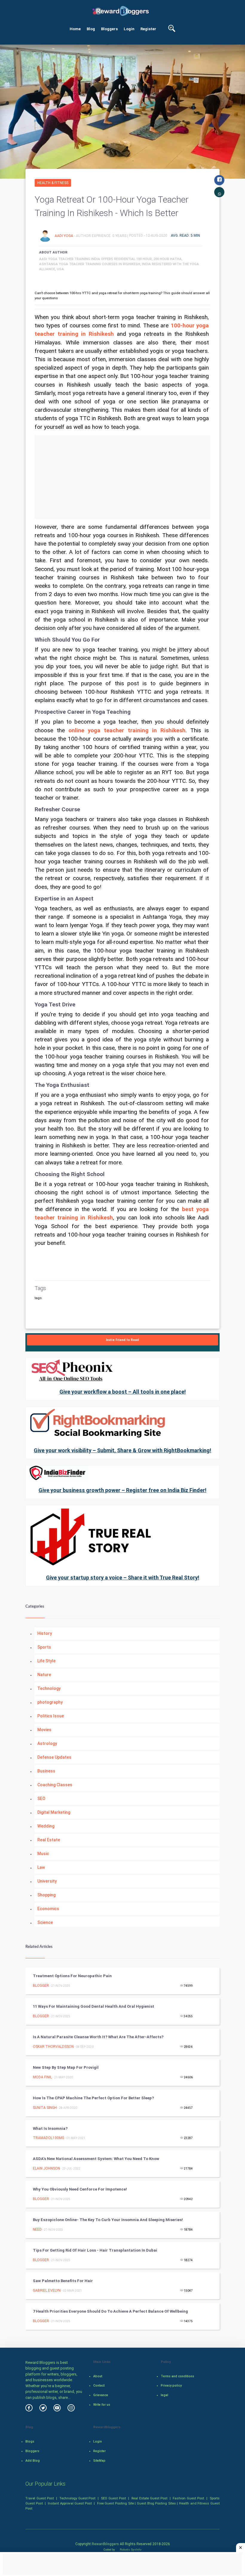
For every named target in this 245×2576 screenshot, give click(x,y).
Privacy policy (171, 2386)
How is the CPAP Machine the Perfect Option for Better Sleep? (93, 2098)
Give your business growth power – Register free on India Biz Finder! (122, 1490)
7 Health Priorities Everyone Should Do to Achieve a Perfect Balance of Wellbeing (110, 2311)
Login (129, 29)
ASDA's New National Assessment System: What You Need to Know (96, 2159)
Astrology (47, 1743)
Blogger (41, 1986)
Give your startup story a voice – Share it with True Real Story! (123, 1578)
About (98, 2376)
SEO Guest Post (113, 2498)
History (45, 1633)
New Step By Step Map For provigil (66, 2067)
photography (50, 1702)
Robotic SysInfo (130, 2550)
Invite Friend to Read (122, 1340)
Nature (44, 1675)
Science (45, 1922)
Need (37, 2229)
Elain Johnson (46, 2168)
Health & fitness (53, 183)
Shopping (46, 1895)
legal (164, 2395)
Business (46, 1771)
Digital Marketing (54, 1812)
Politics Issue (51, 1716)
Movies (44, 1730)
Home (75, 29)
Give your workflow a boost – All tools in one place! (123, 1392)
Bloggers (109, 29)
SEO (41, 1799)
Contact (99, 2386)
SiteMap (99, 2461)
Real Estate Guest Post (149, 2498)
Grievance (101, 2395)
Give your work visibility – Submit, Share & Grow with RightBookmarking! (122, 1450)
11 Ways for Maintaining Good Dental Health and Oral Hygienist (94, 2006)
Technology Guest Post (78, 2498)
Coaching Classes (55, 1785)
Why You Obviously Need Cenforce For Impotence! (80, 2189)
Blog (91, 29)
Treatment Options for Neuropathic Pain (72, 1976)
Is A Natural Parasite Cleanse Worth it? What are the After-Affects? (98, 2037)
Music (43, 1854)
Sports (44, 1647)
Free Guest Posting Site (115, 2503)
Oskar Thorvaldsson (53, 2047)
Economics (48, 1909)
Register (148, 29)
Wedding (46, 1826)
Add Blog (33, 2461)
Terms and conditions (177, 2376)
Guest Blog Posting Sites (156, 2503)
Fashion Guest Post (188, 2498)
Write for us (102, 2405)
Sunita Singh (45, 2108)
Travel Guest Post (40, 2498)
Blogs (30, 2441)
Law (41, 1867)
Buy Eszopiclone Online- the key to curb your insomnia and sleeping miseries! (108, 2220)
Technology (49, 1688)
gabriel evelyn (47, 2291)
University (47, 1881)
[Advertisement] (122, 477)
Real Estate (49, 1840)
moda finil (42, 2077)
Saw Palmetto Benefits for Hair (63, 2281)
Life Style (46, 1661)
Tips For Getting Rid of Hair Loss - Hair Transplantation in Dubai (95, 2250)
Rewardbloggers (105, 2544)
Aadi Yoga (64, 236)
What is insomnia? (50, 2128)
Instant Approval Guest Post (70, 2503)
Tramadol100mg (49, 2138)
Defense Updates (54, 1757)
